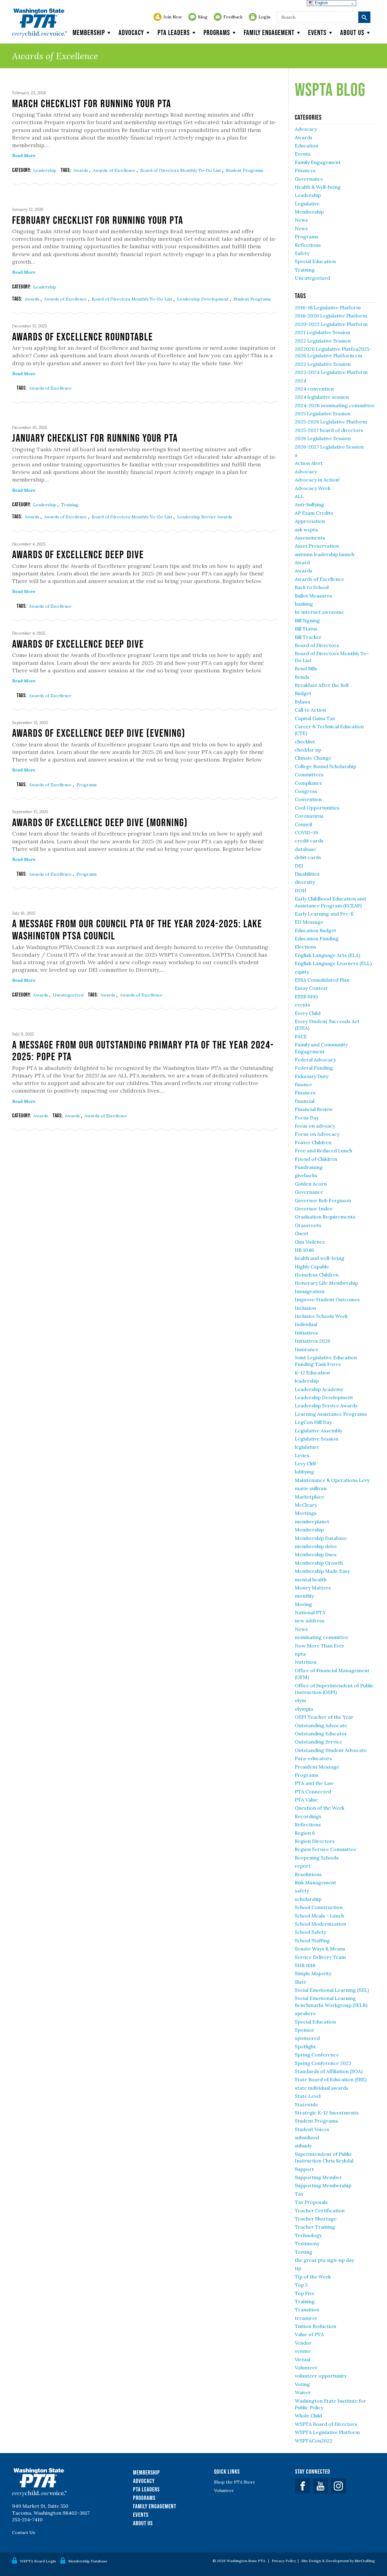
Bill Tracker (308, 637)
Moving (303, 1604)
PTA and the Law (314, 1783)
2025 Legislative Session (323, 414)
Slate (301, 1982)
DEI (299, 866)
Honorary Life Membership (326, 1283)
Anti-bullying (309, 504)
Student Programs (244, 170)
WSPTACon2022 (314, 2441)
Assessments (310, 538)
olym (300, 1700)
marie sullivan (311, 1488)
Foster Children (313, 1142)
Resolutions (308, 1874)
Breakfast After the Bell (322, 685)
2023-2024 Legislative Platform (331, 372)
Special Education (315, 261)
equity (302, 972)
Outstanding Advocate (321, 1725)
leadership (307, 1381)
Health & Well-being (318, 187)
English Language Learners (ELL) (333, 963)
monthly (304, 1596)
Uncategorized (68, 995)
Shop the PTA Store (235, 2482)
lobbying (304, 1472)
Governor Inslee (314, 1209)
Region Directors (315, 1841)
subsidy (303, 2146)
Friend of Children (316, 1159)
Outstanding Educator (321, 1734)
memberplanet (312, 1521)
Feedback (233, 17)
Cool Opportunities (317, 808)
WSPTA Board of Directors (326, 2424)
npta (300, 1654)
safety (302, 1891)
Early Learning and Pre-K (324, 914)
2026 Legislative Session (323, 438)
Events (317, 32)
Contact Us (24, 2533)
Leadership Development (203, 299)
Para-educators (313, 1758)
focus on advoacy (315, 1126)
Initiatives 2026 (312, 1341)
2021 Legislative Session (322, 332)
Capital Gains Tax (315, 718)
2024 (301, 381)
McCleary (306, 1505)
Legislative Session (317, 1439)
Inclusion (305, 1308)
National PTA (310, 1612)
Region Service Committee (326, 1849)
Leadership (45, 170)
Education (307, 146)
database (305, 849)
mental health (311, 1579)
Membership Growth (319, 1563)
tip (298, 2268)
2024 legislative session (322, 397)
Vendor (303, 2343)
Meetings (306, 1513)
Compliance (309, 783)
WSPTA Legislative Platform (327, 2432)
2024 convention (314, 389)
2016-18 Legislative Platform (328, 308)
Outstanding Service (319, 1742)
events (302, 1005)
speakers (305, 2013)
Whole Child (308, 2416)
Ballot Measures (313, 596)
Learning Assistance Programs (331, 1414)
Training (70, 505)
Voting (302, 2384)
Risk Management (315, 1882)
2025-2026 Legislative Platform (331, 422)
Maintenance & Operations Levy (332, 1480)
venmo (303, 2351)
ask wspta (306, 530)
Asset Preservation (317, 546)
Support (304, 2169)
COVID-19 (306, 832)
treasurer (306, 2318)
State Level (308, 2096)
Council (303, 824)
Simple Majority (313, 1973)
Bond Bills (306, 668)
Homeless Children (317, 1275)
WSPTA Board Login (38, 2561)
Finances (305, 170)
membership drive (316, 1546)
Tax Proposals (311, 2202)
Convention (308, 799)
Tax (299, 2194)
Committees (309, 774)
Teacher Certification (320, 2211)
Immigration (310, 1291)
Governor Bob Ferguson (323, 1200)
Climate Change (313, 758)
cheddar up (308, 750)
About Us (143, 2523)
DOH (301, 890)
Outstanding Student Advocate (331, 1750)
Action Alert (309, 463)
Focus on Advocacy (317, 1134)
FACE (301, 1036)
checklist (305, 742)
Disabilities (307, 874)
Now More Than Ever (320, 1646)
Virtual (302, 2359)
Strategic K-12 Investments (327, 2113)
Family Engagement (269, 32)
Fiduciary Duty (312, 1076)
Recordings (308, 1816)
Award (302, 562)
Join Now (173, 17)
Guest (302, 1233)
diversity (305, 882)
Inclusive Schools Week (321, 1316)
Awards (81, 170)
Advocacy (131, 32)
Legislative (307, 204)
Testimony (307, 2243)
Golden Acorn (311, 1184)
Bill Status (306, 629)
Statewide (306, 2104)
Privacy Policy (284, 2561)
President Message (317, 1767)
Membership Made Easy (322, 1571)
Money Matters (313, 1588)
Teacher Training (315, 2227)
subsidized (307, 2137)
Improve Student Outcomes (327, 1299)
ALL (299, 496)
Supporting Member (318, 2177)
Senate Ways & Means (320, 1949)
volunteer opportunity (321, 2376)
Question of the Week (320, 1808)
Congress (306, 791)
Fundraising (309, 1167)
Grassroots (308, 1225)
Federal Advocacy (315, 1060)
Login (264, 17)
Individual (306, 1324)
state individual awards (322, 2088)
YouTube (320, 2486)
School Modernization (320, 1924)
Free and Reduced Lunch (324, 1151)
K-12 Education (312, 1373)
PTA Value (306, 1800)
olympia (304, 1709)
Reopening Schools (317, 1858)
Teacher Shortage (316, 2219)
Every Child (308, 1013)
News (301, 220)
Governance (309, 179)
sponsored (307, 2038)
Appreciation (310, 521)
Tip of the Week (313, 2277)
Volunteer (306, 2368)
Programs (217, 32)
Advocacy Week (313, 488)
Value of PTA (309, 2334)
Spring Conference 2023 (323, 2063)
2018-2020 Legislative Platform (331, 316)
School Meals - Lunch (319, 1916)
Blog (203, 17)
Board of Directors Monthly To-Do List (181, 170)
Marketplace (309, 1497)
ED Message (309, 922)
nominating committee (322, 1637)
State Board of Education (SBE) (331, 2079)
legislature (307, 1447)
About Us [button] (352, 32)
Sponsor (305, 2030)
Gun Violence (310, 1242)
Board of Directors (317, 645)
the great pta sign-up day (324, 2260)
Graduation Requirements (325, 1217)
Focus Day (307, 1118)
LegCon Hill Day (313, 1422)
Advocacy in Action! (317, 480)
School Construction (319, 1907)
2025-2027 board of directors (329, 430)
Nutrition (306, 1662)
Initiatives (306, 1333)
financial (305, 1101)
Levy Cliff (305, 1463)
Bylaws (303, 702)
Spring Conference (317, 2055)
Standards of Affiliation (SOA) (329, 2071)
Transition (307, 2310)
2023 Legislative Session (323, 364)
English (321, 3)
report (303, 1866)
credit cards (309, 841)
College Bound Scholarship (325, 766)
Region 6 (305, 1833)
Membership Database (321, 1538)
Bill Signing (307, 620)
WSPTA (39, 23)
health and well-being (320, 1258)
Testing (304, 2252)
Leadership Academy (319, 1389)
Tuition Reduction (315, 2326)
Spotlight (305, 2046)
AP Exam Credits (314, 513)
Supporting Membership (323, 2185)
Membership (89, 32)
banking (304, 604)
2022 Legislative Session (323, 341)
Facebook (303, 2486)
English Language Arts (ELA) (327, 955)
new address (310, 1621)
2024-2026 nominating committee (335, 405)
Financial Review (314, 1109)
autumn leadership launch (325, 554)
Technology (308, 2235)
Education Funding (317, 939)
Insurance (307, 1349)
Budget (303, 693)
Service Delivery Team (320, 1957)
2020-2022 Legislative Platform (331, 324)
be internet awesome (319, 612)
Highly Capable (312, 1267)
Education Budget (315, 930)
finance (303, 1084)
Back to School (312, 587)
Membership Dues (316, 1554)
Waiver (303, 2392)
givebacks (306, 1175)
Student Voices (312, 2129)
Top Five (305, 2293)
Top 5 (301, 2285)
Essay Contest (311, 988)
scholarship (308, 1899)
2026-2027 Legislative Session (329, 447)
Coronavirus (309, 816)
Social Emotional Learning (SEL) (332, 1990)
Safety (302, 253)
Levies (302, 1455)
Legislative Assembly (319, 1431)
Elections (306, 947)
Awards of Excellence (115, 170)
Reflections (308, 245)
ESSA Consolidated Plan (322, 980)
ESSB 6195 (306, 997)
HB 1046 (304, 1250)
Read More (24, 156)
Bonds (302, 677)
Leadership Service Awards (205, 517)
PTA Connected (313, 1792)
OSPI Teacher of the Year (324, 1717)
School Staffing (312, 1940)
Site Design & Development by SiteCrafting (338, 2561)
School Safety (310, 1932)
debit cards (308, 857)
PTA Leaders (174, 32)
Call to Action (310, 710)
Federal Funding (314, 1068)
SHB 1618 (305, 1965)
